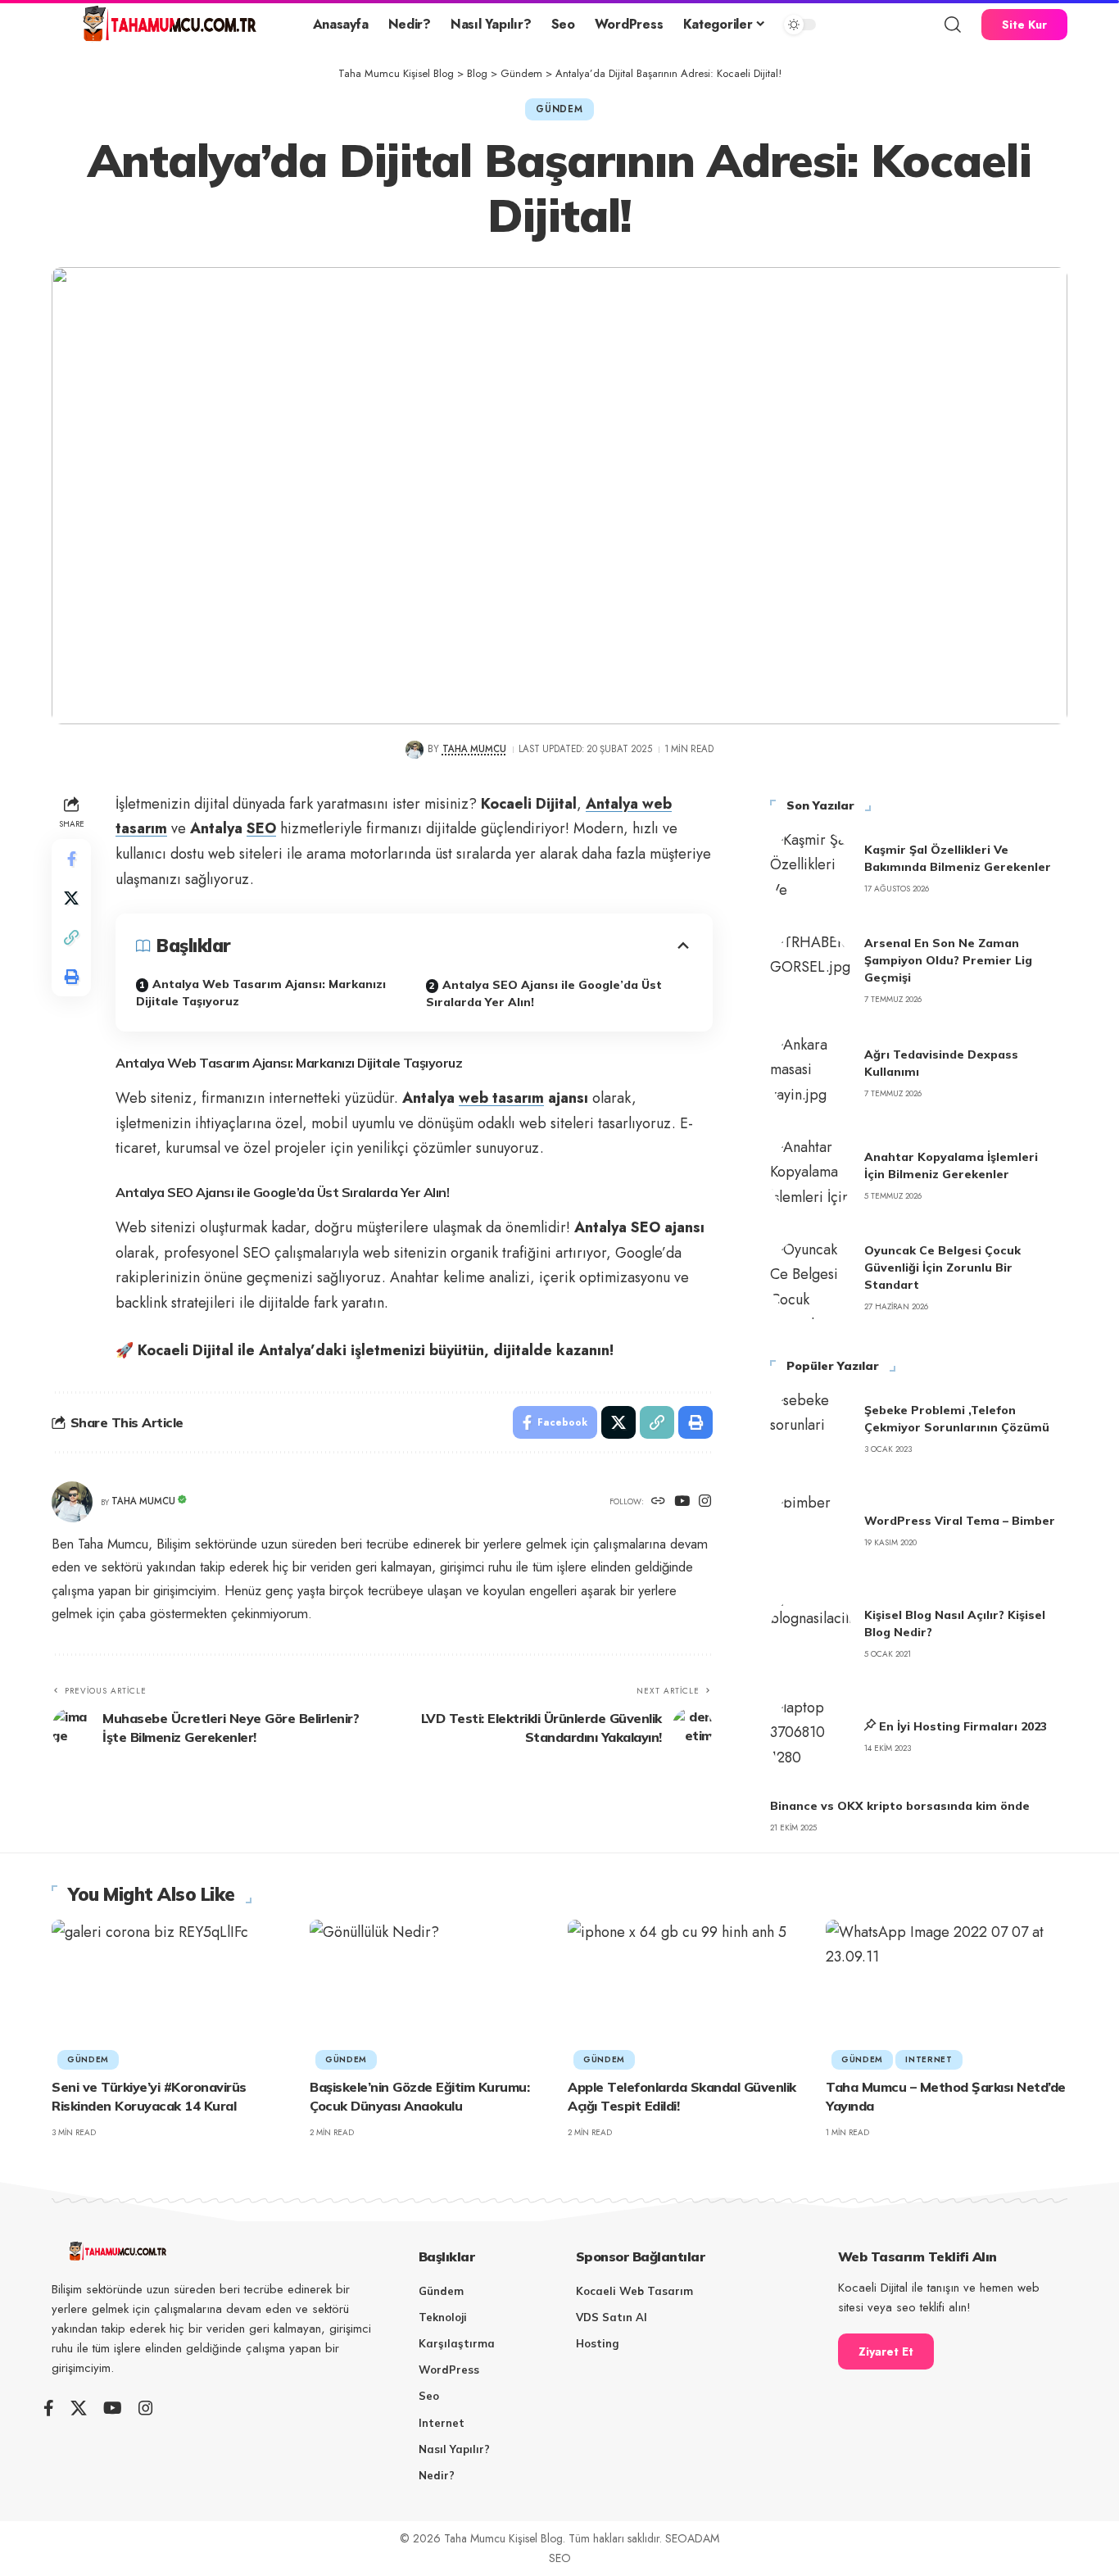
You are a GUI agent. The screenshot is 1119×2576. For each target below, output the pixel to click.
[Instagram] (705, 1502)
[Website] (658, 1502)
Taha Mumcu (474, 749)
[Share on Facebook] (71, 858)
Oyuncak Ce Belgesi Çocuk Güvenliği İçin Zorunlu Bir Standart (942, 1268)
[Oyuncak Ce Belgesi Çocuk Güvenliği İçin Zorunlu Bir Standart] (811, 1278)
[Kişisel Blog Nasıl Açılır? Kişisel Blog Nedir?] (811, 1634)
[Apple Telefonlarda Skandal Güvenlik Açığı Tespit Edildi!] (689, 1992)
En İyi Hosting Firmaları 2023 (963, 1726)
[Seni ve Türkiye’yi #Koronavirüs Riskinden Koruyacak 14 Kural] (172, 1992)
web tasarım (501, 1098)
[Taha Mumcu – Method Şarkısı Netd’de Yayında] (947, 1992)
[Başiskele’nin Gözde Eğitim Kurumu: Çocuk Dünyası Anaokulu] (430, 1992)
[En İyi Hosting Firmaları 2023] (811, 1736)
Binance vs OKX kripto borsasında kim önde (900, 1806)
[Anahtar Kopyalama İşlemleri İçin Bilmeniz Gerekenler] (811, 1176)
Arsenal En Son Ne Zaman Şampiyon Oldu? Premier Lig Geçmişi (948, 960)
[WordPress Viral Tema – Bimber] (811, 1531)
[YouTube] (682, 1502)
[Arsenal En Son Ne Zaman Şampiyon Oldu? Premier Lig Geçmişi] (811, 971)
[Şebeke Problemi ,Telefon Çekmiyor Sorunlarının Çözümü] (811, 1429)
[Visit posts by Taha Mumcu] (414, 749)
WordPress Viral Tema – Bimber (960, 1521)
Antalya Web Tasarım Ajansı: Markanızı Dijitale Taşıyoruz (261, 993)
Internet (929, 2059)
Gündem (559, 109)
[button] (953, 25)
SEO (261, 828)
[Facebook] (49, 2408)
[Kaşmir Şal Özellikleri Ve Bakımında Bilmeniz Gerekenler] (811, 868)
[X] (79, 2408)
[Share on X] (71, 897)
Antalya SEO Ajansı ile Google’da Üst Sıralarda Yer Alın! (544, 993)
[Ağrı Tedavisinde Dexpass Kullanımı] (811, 1073)
